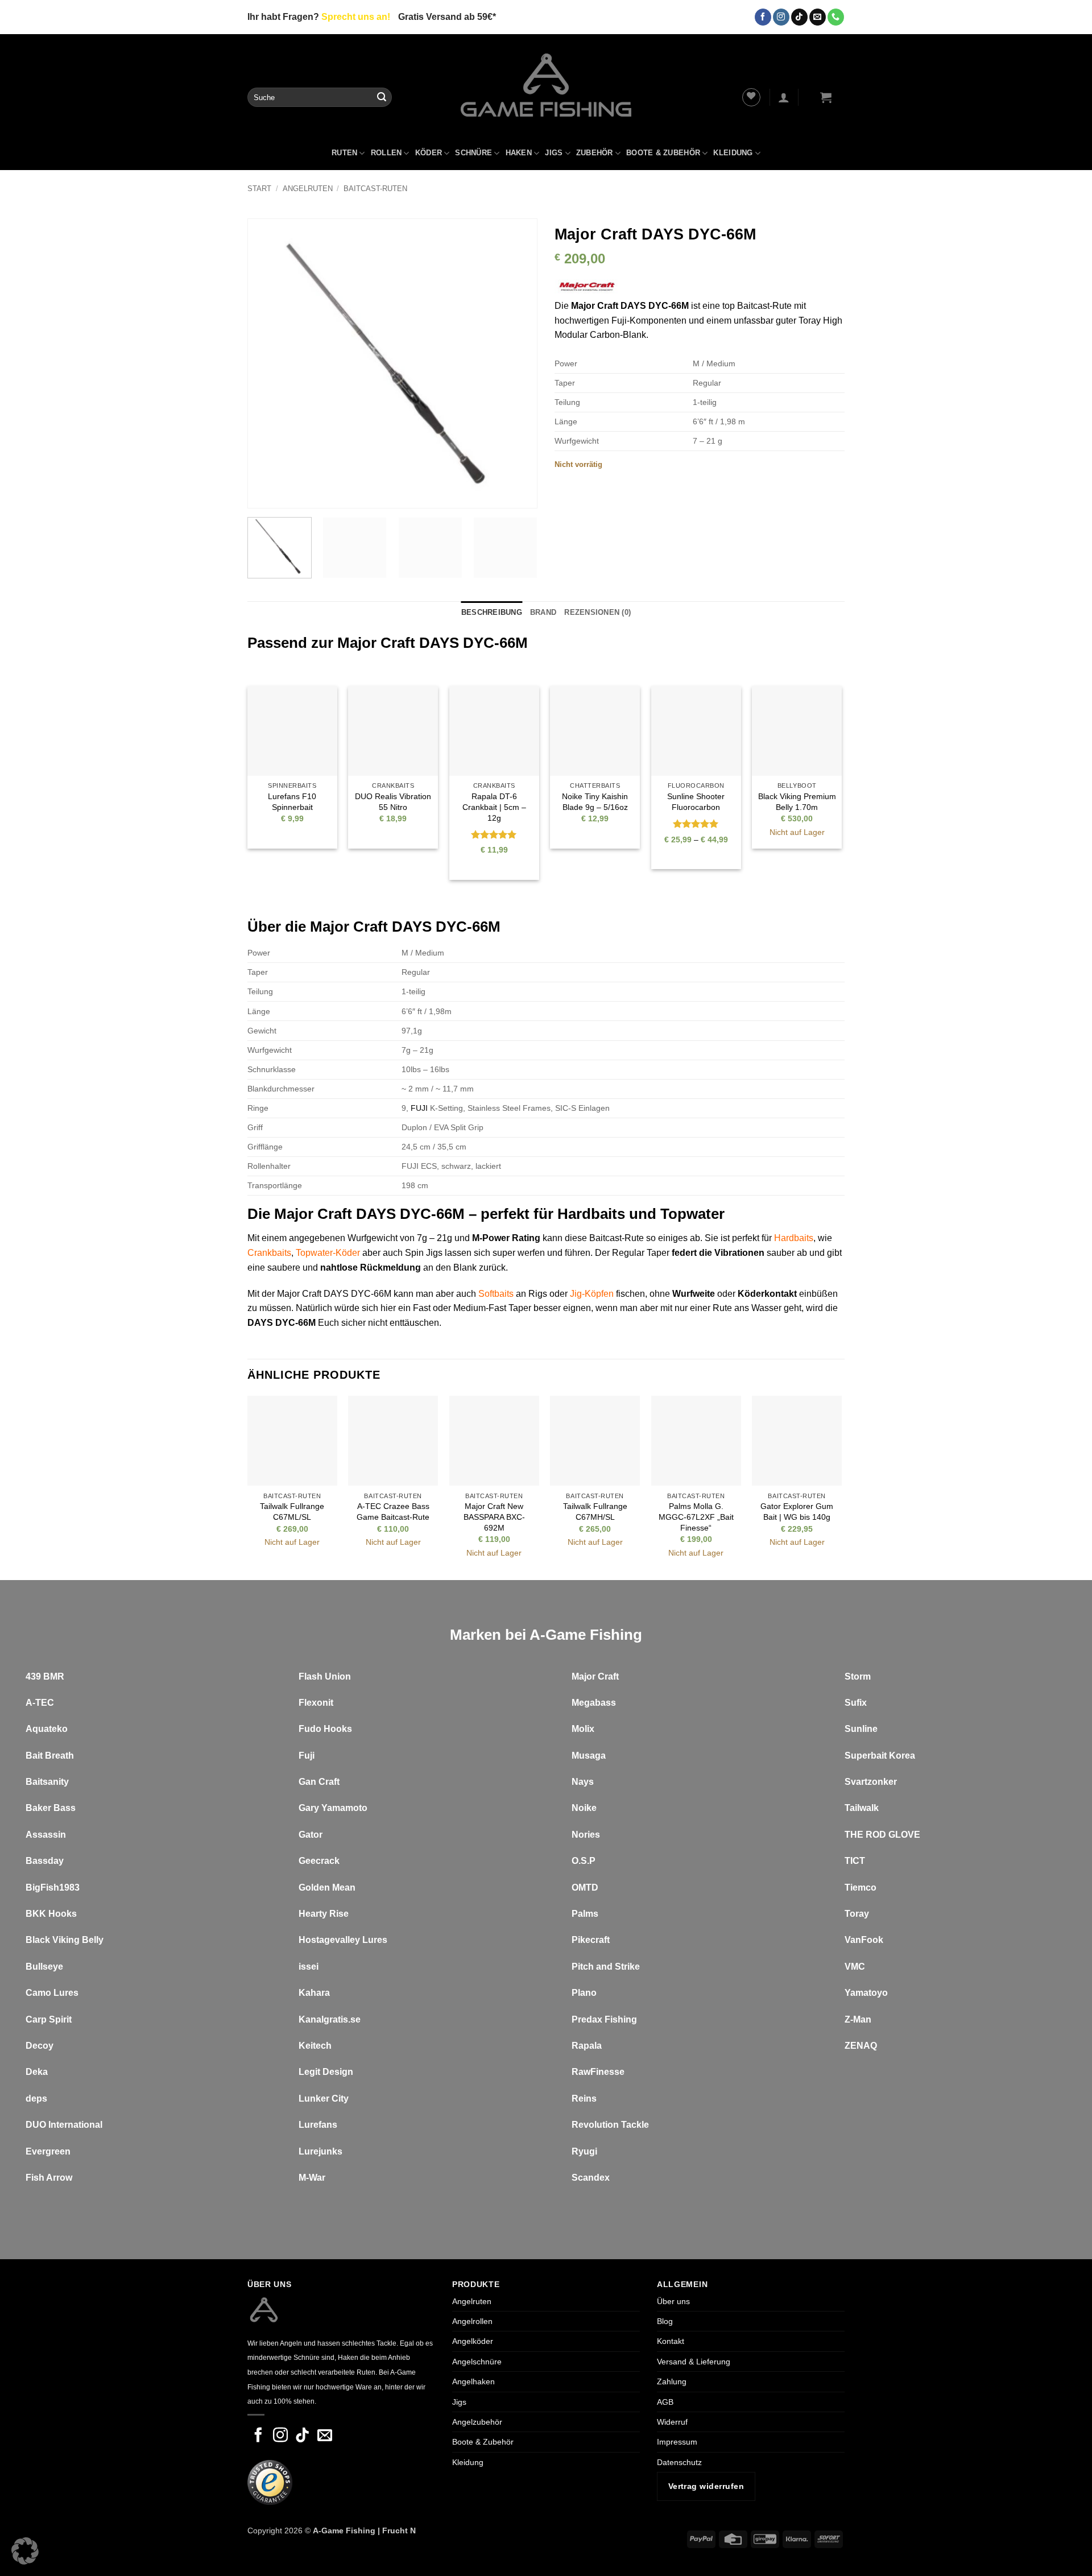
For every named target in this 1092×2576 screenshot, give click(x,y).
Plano (584, 1993)
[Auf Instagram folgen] (781, 17)
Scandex (591, 2178)
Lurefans (318, 2125)
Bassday (45, 1861)
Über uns (673, 2301)
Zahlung (672, 2381)
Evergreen (48, 2151)
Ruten (344, 153)
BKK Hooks (51, 1914)
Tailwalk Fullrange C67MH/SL (595, 1512)
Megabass (594, 1703)
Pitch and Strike (606, 1967)
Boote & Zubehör (663, 153)
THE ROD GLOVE (882, 1835)
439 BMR (45, 1676)
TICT (855, 1861)
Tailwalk (862, 1808)
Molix (583, 1729)
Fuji (307, 1756)
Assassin (46, 1835)
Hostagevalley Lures (343, 1940)
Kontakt (671, 2342)
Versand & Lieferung (694, 2362)
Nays (583, 1782)
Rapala (587, 2046)
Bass (65, 1808)
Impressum (677, 2442)
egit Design (329, 2072)
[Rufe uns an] (836, 17)
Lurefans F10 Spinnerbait (292, 802)
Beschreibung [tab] (492, 612)
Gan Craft (319, 1782)
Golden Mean (327, 1887)
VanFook (864, 1940)
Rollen (386, 153)
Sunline (861, 1729)
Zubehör (595, 153)
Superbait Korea (880, 1756)
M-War (312, 2178)
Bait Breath (50, 1756)
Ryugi (584, 2151)
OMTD (585, 1887)
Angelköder (473, 2342)
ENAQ (864, 2046)
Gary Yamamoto (333, 1808)
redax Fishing (607, 2019)
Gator (311, 1835)
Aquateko (47, 1729)
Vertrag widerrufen (706, 2486)
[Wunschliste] (751, 97)
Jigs (554, 153)
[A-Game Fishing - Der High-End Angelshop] (546, 85)
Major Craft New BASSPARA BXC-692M (494, 1517)
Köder (429, 153)
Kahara (314, 1993)
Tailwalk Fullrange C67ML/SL (292, 1512)
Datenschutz (679, 2462)
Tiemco (861, 1887)
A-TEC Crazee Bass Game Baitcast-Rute (393, 1512)
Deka (37, 2072)
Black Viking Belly (65, 1940)
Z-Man (858, 2019)
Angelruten (308, 189)
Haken (519, 153)
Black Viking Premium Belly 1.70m (797, 802)
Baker (38, 1808)
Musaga (589, 1756)
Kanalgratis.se (330, 2019)
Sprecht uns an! (356, 17)
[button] (784, 97)
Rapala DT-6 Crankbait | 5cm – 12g (494, 807)
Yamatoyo (866, 1993)
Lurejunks (320, 2151)
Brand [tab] (543, 612)
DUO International (64, 2125)
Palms (585, 1914)
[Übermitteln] (382, 97)
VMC (855, 1967)
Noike (584, 1808)
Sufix (856, 1703)
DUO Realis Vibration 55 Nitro (393, 802)
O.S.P (584, 1861)
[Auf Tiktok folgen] (799, 17)
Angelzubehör (477, 2422)
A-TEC (40, 1703)
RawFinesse (598, 2072)
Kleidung (733, 153)
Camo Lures (52, 1993)
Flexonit (316, 1703)
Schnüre (473, 153)
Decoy (40, 2046)
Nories (586, 1835)
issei (309, 1967)
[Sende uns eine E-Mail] (818, 17)
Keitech (315, 2046)
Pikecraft (591, 1940)
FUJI (419, 1108)
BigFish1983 (53, 1887)
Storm (858, 1676)
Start (259, 189)
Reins (584, 2099)
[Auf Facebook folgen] (763, 17)
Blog (665, 2321)
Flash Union (325, 1676)
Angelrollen (472, 2321)
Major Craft (595, 1676)
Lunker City (324, 2099)
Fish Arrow (49, 2178)
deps (36, 2099)
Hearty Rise (324, 1914)
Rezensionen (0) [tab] (597, 612)
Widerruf (672, 2422)
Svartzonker (871, 1782)
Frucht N (399, 2530)
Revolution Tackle (610, 2125)
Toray (857, 1914)
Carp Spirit (49, 2019)
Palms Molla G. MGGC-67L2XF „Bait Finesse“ (696, 1517)
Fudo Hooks (325, 1729)
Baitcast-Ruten (375, 189)
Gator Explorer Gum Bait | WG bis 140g (797, 1512)
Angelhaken (473, 2381)
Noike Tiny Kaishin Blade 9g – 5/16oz (595, 802)
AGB (665, 2402)
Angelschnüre (477, 2362)
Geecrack (319, 1861)
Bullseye (44, 1967)
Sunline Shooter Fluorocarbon (696, 802)
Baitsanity (47, 1782)
